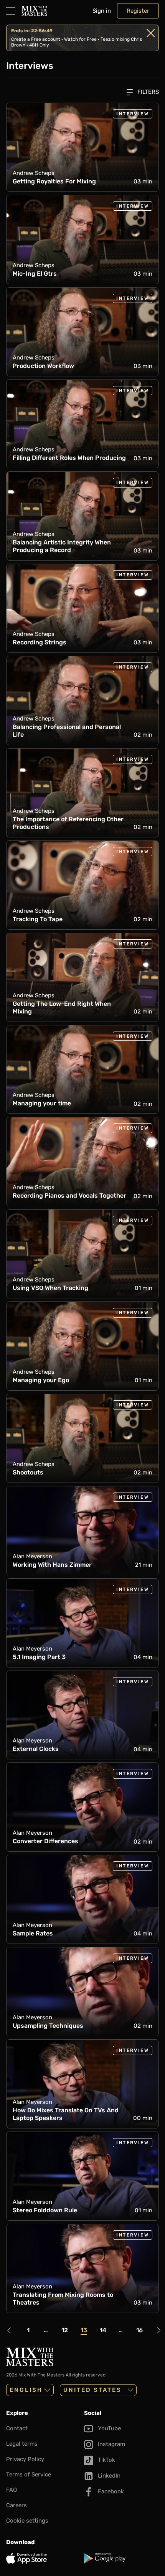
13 (84, 2330)
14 (103, 2330)
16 (139, 2330)
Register (138, 11)
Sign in (102, 11)
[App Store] (44, 2558)
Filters (147, 92)
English (26, 2390)
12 (65, 2330)
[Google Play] (121, 2558)
